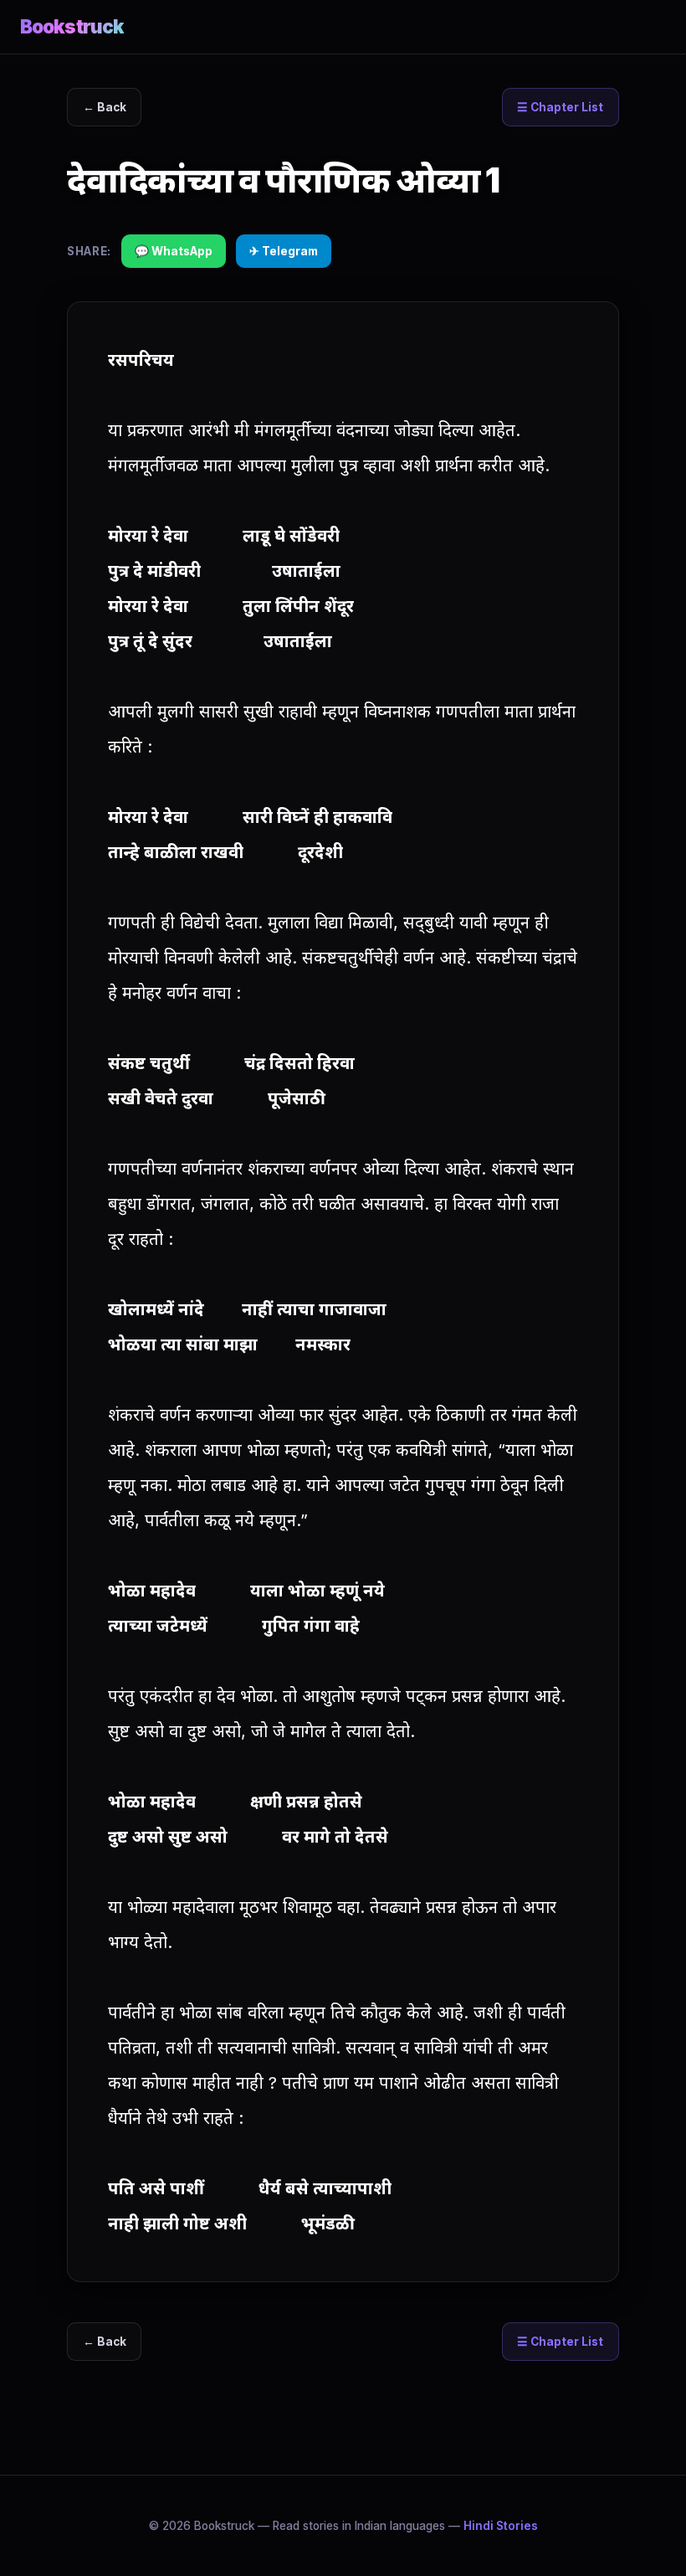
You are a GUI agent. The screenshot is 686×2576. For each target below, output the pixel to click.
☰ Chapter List (560, 107)
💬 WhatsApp (174, 251)
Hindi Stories (501, 2526)
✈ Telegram (284, 251)
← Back (105, 107)
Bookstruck (72, 26)
